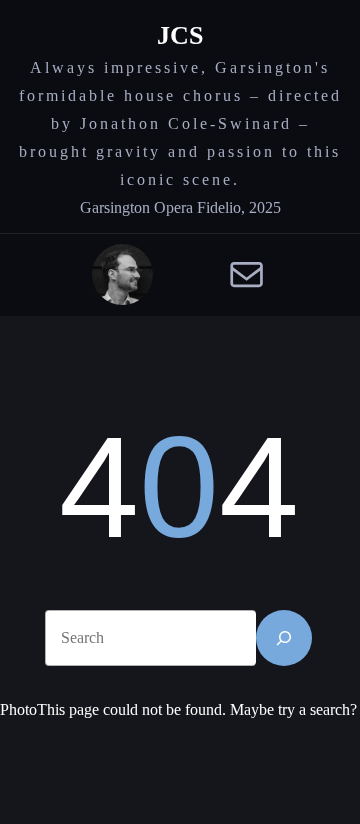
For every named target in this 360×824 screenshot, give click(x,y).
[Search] (284, 638)
